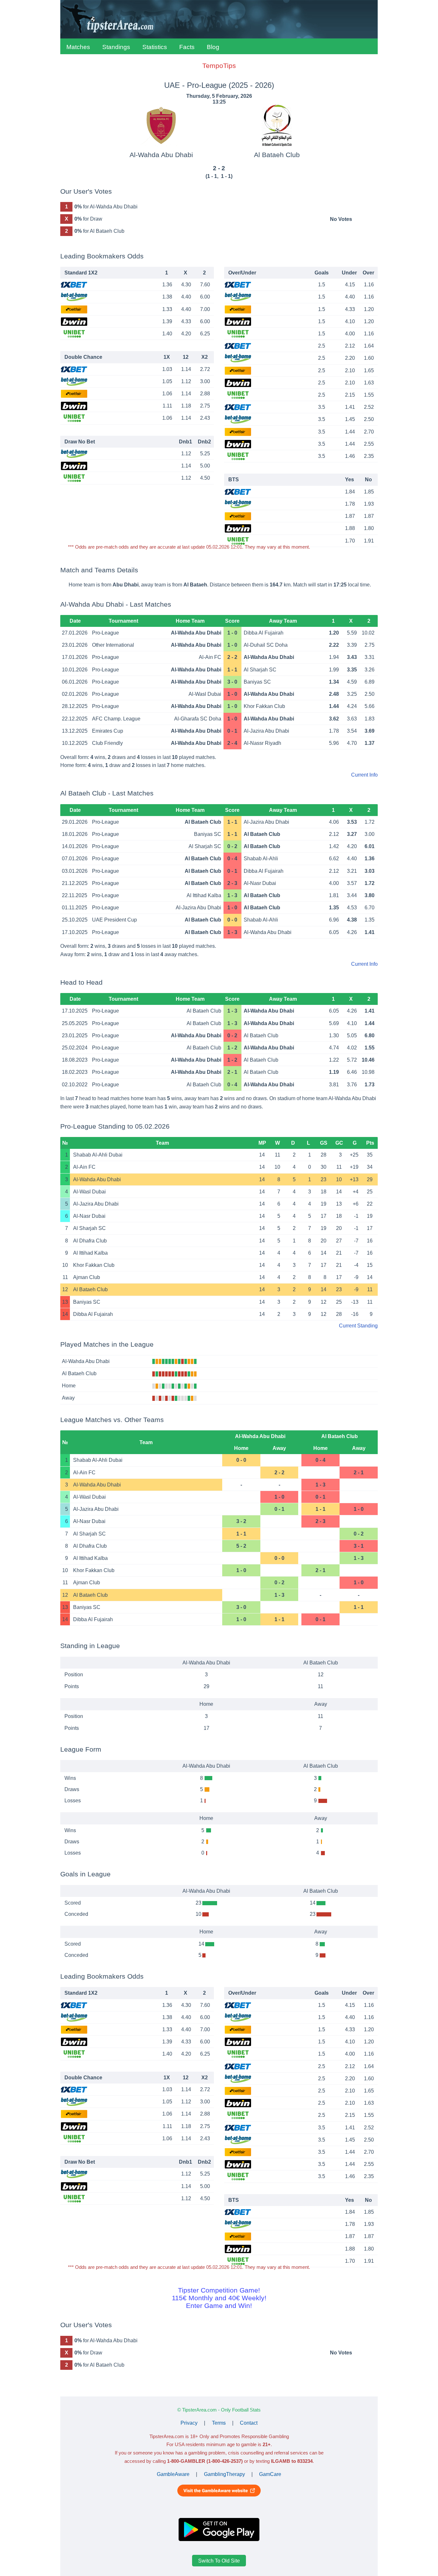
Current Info (364, 775)
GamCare (270, 2474)
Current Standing (358, 1326)
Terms (219, 2423)
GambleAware (173, 2474)
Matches (78, 47)
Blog (213, 47)
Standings (116, 47)
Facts (187, 47)
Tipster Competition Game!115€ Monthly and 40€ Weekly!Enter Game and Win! (219, 2298)
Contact (249, 2423)
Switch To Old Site (219, 2560)
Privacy (189, 2423)
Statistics (155, 47)
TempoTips (219, 66)
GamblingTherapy (224, 2474)
